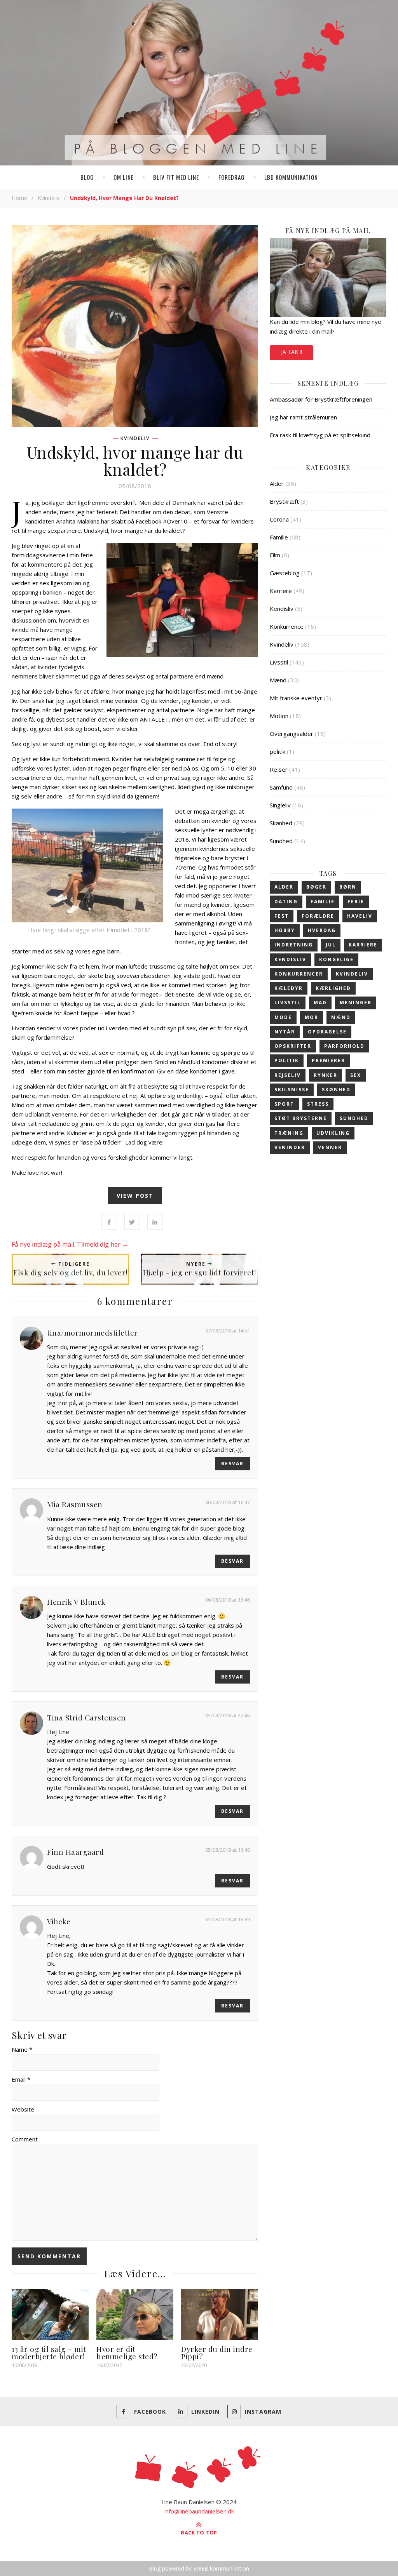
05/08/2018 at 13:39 (228, 1919)
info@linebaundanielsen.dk (199, 2511)
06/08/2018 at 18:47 (228, 1502)
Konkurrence (287, 626)
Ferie (356, 902)
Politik (287, 1060)
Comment (25, 2139)
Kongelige (336, 959)
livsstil (288, 1003)
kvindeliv (352, 974)
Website (23, 2109)
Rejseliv (288, 1075)
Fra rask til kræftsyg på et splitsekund (320, 435)
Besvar (232, 1464)
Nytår (285, 1032)
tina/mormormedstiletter (93, 1332)
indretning (294, 945)
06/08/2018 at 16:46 (228, 1600)
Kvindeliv (49, 198)
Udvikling (333, 1133)
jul (331, 945)
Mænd (278, 680)
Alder (277, 484)
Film (275, 555)
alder (284, 887)
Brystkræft (284, 501)
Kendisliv (282, 609)
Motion (279, 716)
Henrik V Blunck (76, 1602)
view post (135, 1196)
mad (320, 1003)
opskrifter (293, 1046)
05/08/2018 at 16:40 (228, 1850)
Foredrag (232, 177)
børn (348, 887)
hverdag (322, 930)
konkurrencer (299, 974)
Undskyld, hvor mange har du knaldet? (135, 461)
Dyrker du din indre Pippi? (217, 2352)
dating (286, 902)
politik (278, 751)
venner (330, 1147)
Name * (22, 2049)
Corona (279, 519)
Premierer (328, 1060)
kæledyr (289, 988)
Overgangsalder (292, 734)
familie (323, 902)
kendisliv (290, 959)
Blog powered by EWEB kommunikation (199, 2568)
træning (289, 1133)
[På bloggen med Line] (199, 84)
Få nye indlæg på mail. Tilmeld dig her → (70, 1244)
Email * (21, 2079)
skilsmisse (292, 1090)
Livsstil (279, 662)
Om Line (124, 177)
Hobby (285, 930)
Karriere (281, 591)
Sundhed (281, 841)
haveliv (360, 916)
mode (283, 1017)
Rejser (279, 769)
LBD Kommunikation (291, 177)
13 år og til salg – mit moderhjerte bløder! (49, 2352)
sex (356, 1075)
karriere (363, 945)
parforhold (344, 1046)
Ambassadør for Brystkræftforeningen (321, 399)
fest (282, 916)
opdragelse (327, 1032)
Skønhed (281, 823)
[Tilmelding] (328, 277)
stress (318, 1104)
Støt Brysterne (301, 1118)
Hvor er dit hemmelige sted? (127, 2352)
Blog (87, 177)
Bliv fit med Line (176, 177)
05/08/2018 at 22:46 (228, 1715)
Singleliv (280, 805)
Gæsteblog (285, 573)
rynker (326, 1075)
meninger (356, 1003)
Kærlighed (333, 988)
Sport (284, 1104)
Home (19, 198)
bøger (316, 887)
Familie (279, 537)
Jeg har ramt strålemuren (303, 417)
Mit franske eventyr (296, 698)
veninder (290, 1147)
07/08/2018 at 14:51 (228, 1331)
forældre (318, 916)
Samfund (281, 787)
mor (312, 1017)
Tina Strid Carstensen (86, 1717)
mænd (341, 1017)
